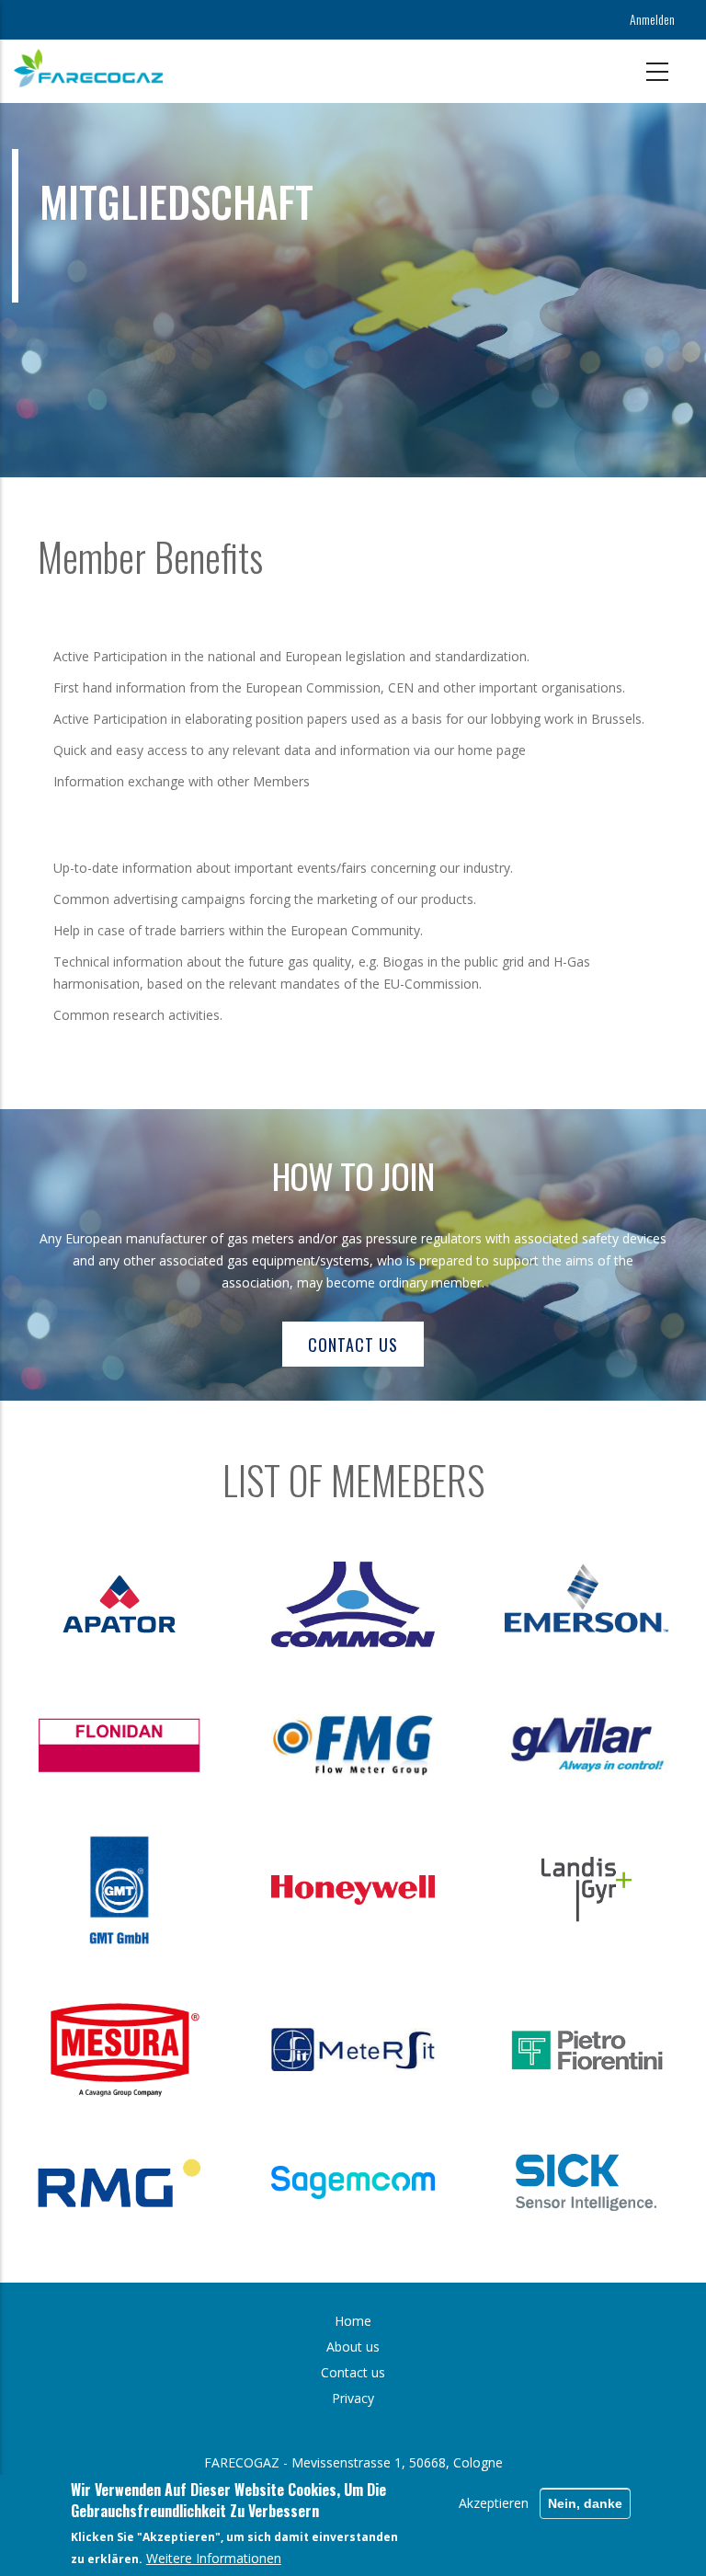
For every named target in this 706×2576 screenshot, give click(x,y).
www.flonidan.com (145, 1745)
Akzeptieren (494, 2503)
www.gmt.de (145, 1890)
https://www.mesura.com (145, 2049)
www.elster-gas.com (379, 1890)
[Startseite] (88, 68)
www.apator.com (145, 1604)
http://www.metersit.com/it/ (379, 2049)
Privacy (353, 2398)
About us (353, 2347)
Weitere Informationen (214, 2558)
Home (353, 2321)
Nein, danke (585, 2503)
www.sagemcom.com (379, 2182)
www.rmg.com (145, 2183)
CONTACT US (353, 1345)
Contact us (353, 2372)
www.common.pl (379, 1604)
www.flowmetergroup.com (379, 1745)
